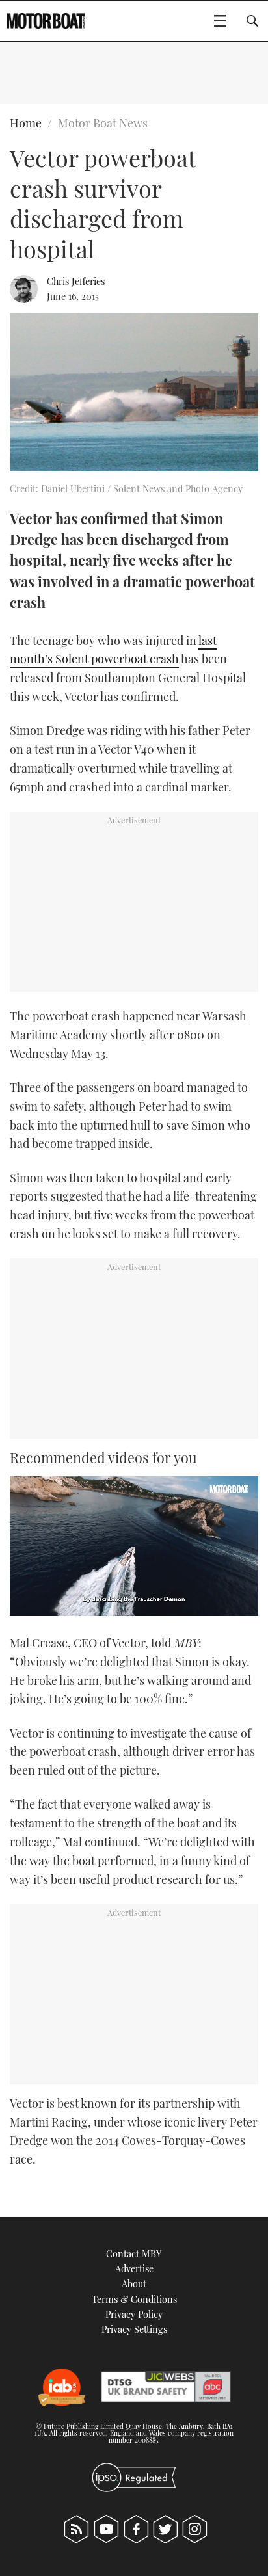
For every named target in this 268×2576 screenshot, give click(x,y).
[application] (134, 1546)
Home (26, 123)
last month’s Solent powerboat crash (113, 650)
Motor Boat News (103, 123)
